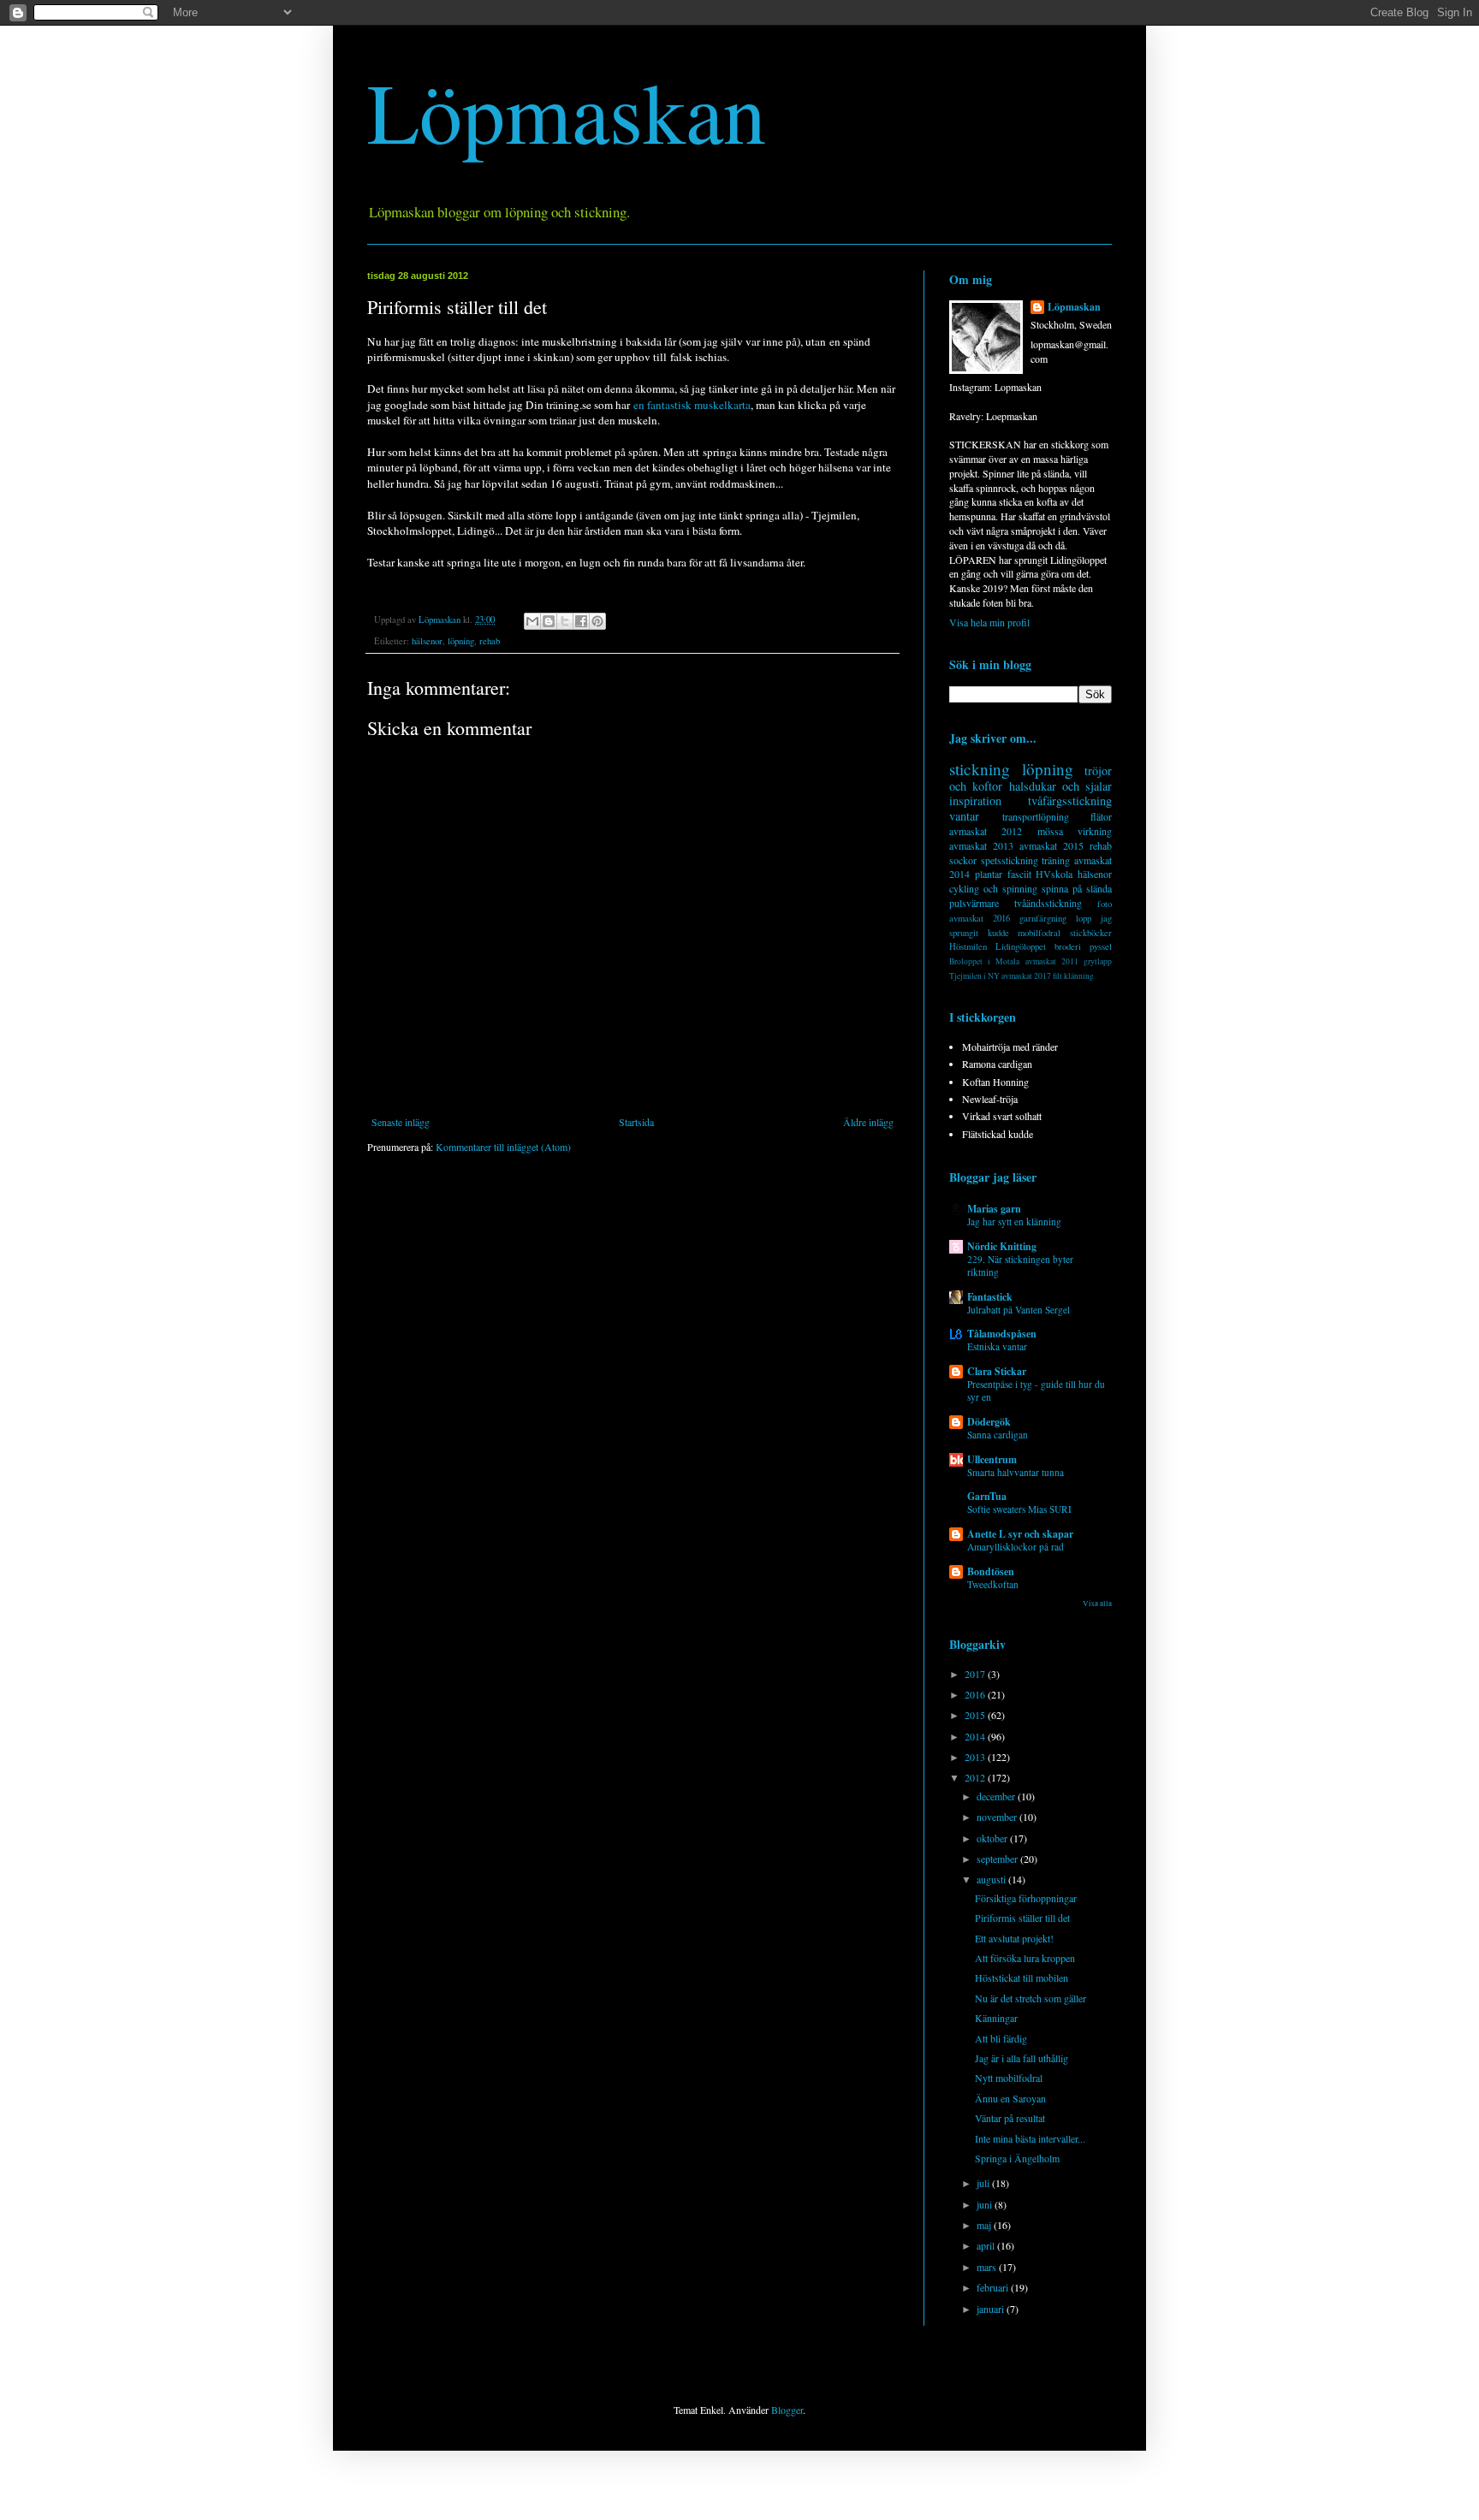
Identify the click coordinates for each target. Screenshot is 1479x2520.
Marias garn (994, 1209)
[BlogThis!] (549, 621)
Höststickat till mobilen (1022, 1977)
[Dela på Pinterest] (597, 621)
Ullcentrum (992, 1459)
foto (1105, 904)
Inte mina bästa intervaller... (1030, 2138)
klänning (1079, 976)
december (997, 1796)
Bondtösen (991, 1571)
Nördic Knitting (1002, 1246)
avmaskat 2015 (1051, 845)
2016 (976, 1694)
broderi (1068, 946)
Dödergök (989, 1422)
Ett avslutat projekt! (1014, 1938)
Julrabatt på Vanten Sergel (1019, 1310)
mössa (1050, 831)
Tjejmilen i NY (974, 976)
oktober (993, 1838)
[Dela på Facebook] (581, 621)
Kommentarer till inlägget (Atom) (503, 1147)
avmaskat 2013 (981, 845)
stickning (980, 769)
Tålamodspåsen (1002, 1334)
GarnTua (987, 1496)
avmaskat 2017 (1026, 976)
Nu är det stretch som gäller (1031, 1998)
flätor (1101, 816)
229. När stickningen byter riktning (1020, 1266)
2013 (976, 1757)
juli (984, 2183)
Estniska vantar (997, 1346)
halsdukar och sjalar (1061, 786)
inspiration (975, 800)
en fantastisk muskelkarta (692, 405)
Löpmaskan (567, 110)
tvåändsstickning (1048, 903)
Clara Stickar (997, 1371)
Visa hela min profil (989, 622)
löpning (461, 641)
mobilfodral (1039, 933)
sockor (963, 860)
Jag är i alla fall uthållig (1022, 2058)
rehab (490, 641)
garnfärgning (1043, 918)
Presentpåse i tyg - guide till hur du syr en (1036, 1390)
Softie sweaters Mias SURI (1019, 1509)
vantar (964, 816)
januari (992, 2309)
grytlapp (1098, 961)
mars (988, 2267)
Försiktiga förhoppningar (1026, 1898)
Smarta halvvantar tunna (1016, 1472)
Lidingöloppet (1021, 946)
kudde (998, 933)
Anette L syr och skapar (1020, 1534)
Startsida (636, 1122)
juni (986, 2204)
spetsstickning (1010, 860)
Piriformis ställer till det (1022, 1918)
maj (985, 2225)
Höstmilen (968, 946)
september (998, 1859)
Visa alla (1097, 1604)
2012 (976, 1777)
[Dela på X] (565, 621)
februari (994, 2287)
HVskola (1054, 874)
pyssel (1101, 946)
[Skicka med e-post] (532, 621)
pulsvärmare (974, 903)
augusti (992, 1879)
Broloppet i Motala (984, 961)
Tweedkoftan (993, 1584)
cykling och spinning (993, 888)
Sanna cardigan (998, 1435)
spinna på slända (1077, 888)
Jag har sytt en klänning (1014, 1221)
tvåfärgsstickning (1070, 800)
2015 (976, 1715)
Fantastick (990, 1297)
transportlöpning (1036, 816)
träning (1056, 860)
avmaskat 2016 (980, 918)
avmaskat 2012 (986, 831)
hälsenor (427, 641)
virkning (1095, 831)
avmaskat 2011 (1052, 961)
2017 (976, 1674)
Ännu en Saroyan (1010, 2098)
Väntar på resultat (1010, 2118)
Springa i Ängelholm (1017, 2158)
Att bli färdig (1001, 2038)
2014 (976, 1736)
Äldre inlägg (868, 1122)
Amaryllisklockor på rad (1016, 1547)
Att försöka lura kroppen (1025, 1958)
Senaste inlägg (401, 1122)
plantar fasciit (1003, 874)
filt (1057, 976)
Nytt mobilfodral (1009, 2078)
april (987, 2245)
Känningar (996, 2018)
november (998, 1817)
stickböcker (1091, 933)
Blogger (787, 2410)
